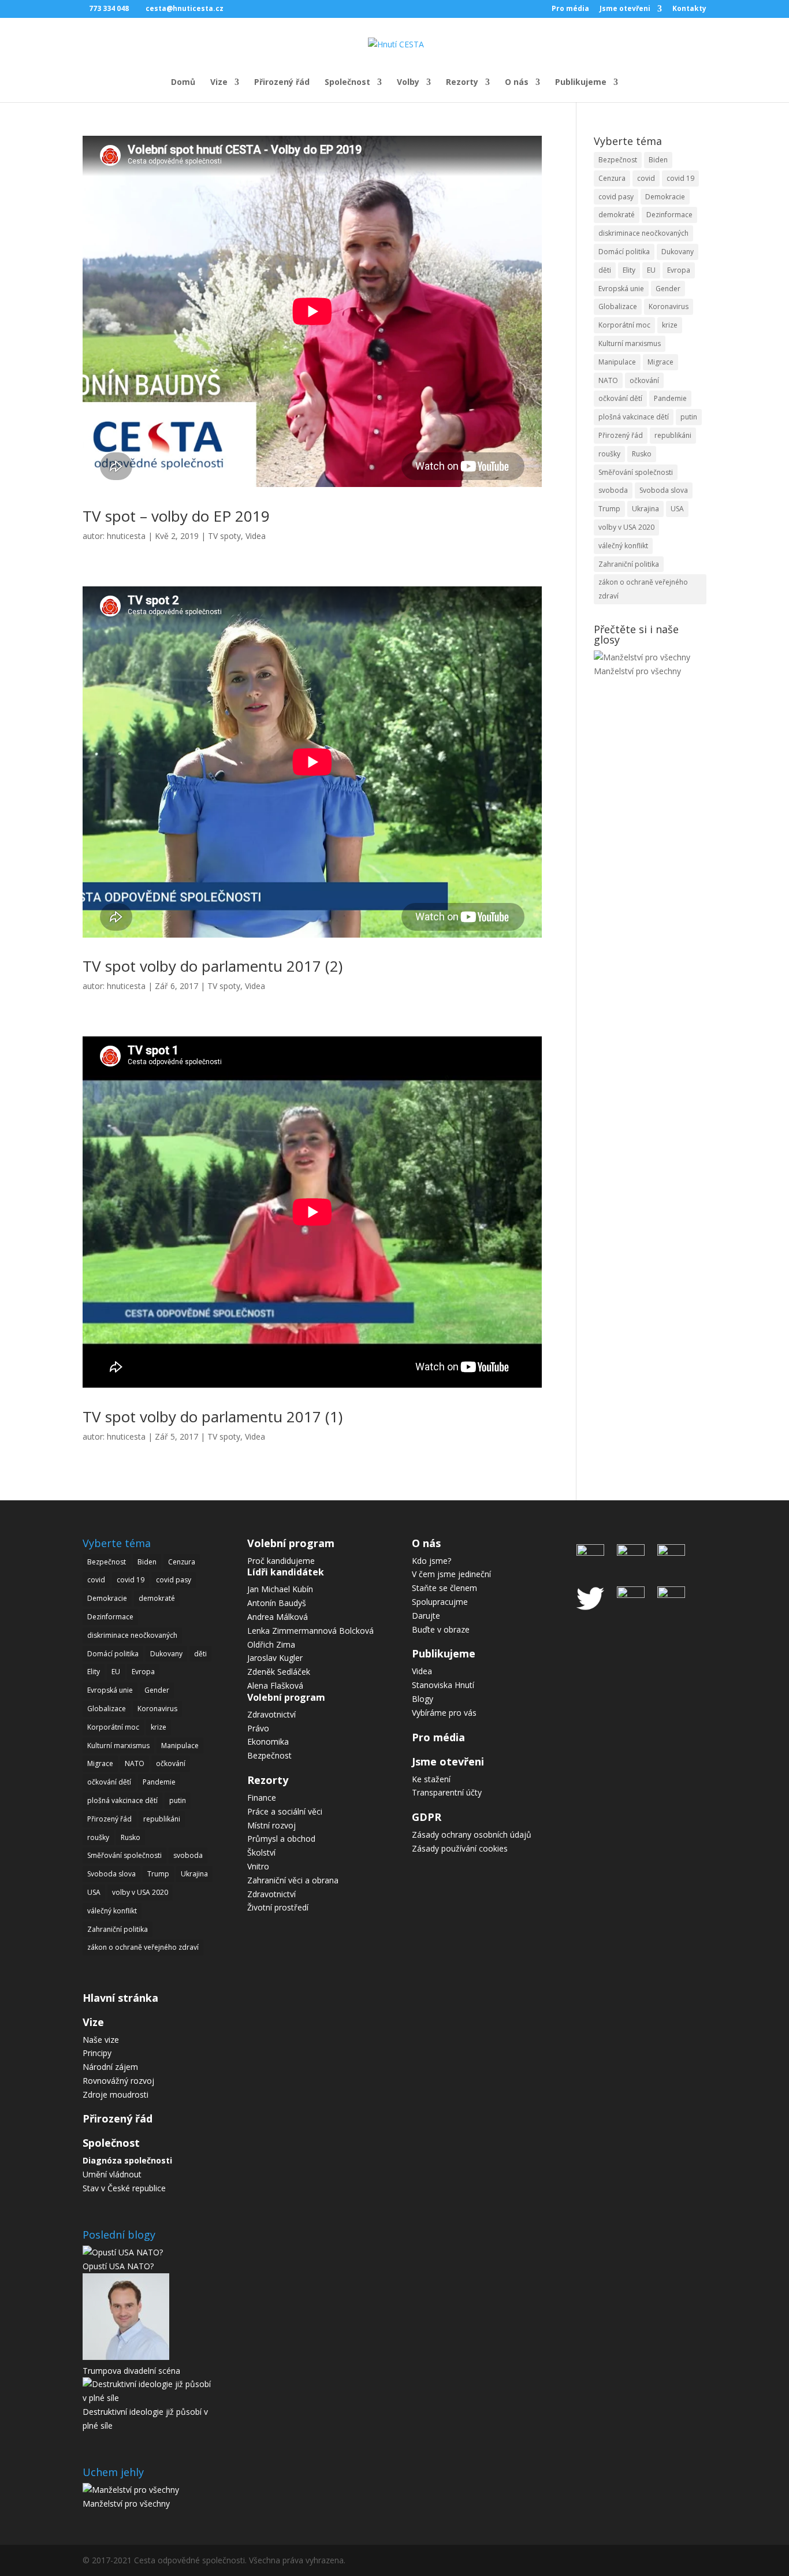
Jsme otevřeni (625, 9)
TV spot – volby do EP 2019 (176, 516)
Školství (261, 1852)
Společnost (347, 83)
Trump (609, 509)
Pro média (570, 9)
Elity (629, 270)
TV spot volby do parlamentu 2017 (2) (213, 966)
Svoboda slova (664, 490)
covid (646, 178)
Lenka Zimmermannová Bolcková (310, 1631)
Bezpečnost (618, 160)
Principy (97, 2053)
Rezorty (462, 83)
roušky (609, 454)
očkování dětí (620, 398)
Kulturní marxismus (630, 343)
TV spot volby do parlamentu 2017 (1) (213, 1417)
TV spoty (224, 536)
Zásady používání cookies (460, 1848)
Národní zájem (110, 2067)
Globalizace (618, 306)
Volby (408, 83)
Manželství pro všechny (637, 671)
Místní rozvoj (271, 1825)
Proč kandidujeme (281, 1561)
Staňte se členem (444, 1588)
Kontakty (689, 9)
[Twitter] (593, 1615)
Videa (256, 536)
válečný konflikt (623, 546)
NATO (608, 380)
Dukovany (678, 252)
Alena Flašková (275, 1685)
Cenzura (612, 178)
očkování (644, 380)
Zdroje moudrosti (116, 2094)
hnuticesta (126, 536)
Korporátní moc (624, 325)
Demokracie (665, 197)
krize (670, 325)
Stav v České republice (124, 2188)
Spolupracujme (440, 1602)
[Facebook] (593, 1553)
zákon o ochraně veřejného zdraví (643, 589)
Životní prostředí (278, 1907)
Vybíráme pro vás (444, 1713)
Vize (219, 83)
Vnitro (258, 1866)
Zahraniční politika (629, 564)
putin (689, 417)
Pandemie (670, 398)
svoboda (613, 490)
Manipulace (617, 362)
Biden (658, 160)
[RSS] (668, 1595)
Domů (183, 83)
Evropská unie (621, 289)
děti (605, 270)
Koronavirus (669, 306)
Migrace (660, 362)
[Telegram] (668, 1553)
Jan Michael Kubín (280, 1589)
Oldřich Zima (271, 1644)
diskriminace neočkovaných (643, 233)
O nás (517, 83)
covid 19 (680, 178)
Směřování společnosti (636, 472)
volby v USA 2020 (626, 527)
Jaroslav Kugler (275, 1658)
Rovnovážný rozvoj (118, 2081)
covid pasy (616, 197)
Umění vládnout (112, 2174)
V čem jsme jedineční (451, 1574)
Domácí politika (624, 252)
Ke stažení (431, 1779)
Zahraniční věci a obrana (293, 1880)
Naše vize (101, 2040)
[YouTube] (631, 1595)
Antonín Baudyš (277, 1603)
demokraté (617, 215)
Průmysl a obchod (281, 1839)
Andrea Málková (278, 1617)
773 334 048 (109, 8)
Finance (262, 1798)
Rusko (642, 454)
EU (651, 270)
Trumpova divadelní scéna (131, 2371)
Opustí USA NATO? (118, 2266)
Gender (668, 289)
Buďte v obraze (441, 1629)
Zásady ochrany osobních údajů (472, 1835)
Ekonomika (268, 1742)
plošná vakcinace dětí (634, 417)
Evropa (679, 270)
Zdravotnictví (271, 1714)
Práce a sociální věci (285, 1811)
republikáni (673, 435)
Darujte (426, 1616)
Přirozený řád (282, 83)
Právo (258, 1728)
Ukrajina (645, 509)
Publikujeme (581, 83)
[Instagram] (631, 1553)
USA (677, 509)
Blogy (423, 1699)
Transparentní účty (447, 1792)
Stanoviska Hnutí (443, 1685)
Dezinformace (669, 215)
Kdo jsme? (431, 1561)
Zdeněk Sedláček (279, 1672)
